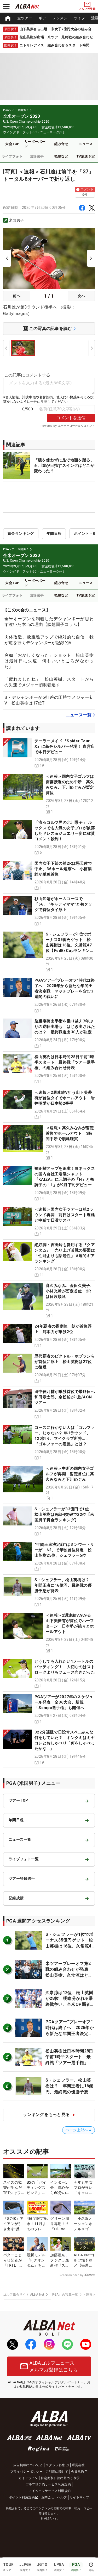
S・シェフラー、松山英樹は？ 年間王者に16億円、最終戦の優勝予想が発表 (64, 1585)
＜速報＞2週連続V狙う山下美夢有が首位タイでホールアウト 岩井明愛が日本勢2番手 (65, 1098)
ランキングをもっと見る (46, 2115)
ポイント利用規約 (22, 2497)
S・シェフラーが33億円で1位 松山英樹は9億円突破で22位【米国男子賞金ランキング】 (64, 1515)
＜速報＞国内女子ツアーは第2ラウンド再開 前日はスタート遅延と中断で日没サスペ (65, 1215)
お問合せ (48, 2497)
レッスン (60, 18)
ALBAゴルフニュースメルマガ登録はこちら (54, 2366)
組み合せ (61, 144)
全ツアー (25, 18)
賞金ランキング (21, 533)
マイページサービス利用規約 (50, 2491)
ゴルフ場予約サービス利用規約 (48, 2484)
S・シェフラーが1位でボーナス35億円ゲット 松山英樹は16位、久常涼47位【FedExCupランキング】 (69, 945)
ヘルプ (62, 2497)
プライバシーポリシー (26, 2472)
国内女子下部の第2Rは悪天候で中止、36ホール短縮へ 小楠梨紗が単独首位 (63, 869)
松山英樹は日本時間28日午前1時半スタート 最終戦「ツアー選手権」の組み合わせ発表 (65, 1062)
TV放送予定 (86, 156)
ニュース (86, 144)
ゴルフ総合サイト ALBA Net (24, 2295)
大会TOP (12, 144)
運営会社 (78, 2465)
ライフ (79, 18)
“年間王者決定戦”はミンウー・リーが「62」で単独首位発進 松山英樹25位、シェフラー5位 (64, 1550)
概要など (61, 156)
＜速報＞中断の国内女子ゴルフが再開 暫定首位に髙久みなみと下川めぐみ (70, 1474)
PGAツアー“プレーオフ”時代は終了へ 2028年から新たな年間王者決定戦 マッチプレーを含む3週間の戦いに (71, 2034)
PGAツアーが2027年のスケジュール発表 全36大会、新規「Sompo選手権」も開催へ (64, 1702)
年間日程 (54, 533)
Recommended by (71, 2275)
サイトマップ (79, 2497)
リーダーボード (35, 144)
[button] (49, 753)
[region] (49, 18)
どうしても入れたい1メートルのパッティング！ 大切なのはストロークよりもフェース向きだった (65, 1667)
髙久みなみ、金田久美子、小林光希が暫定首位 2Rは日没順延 (70, 1291)
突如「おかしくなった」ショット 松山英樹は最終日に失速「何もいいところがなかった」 (49, 661)
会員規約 (78, 2472)
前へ (17, 296)
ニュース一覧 (79, 715)
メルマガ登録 (87, 9)
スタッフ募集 (55, 2465)
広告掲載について (26, 2465)
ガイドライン (28, 2478)
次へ (81, 296)
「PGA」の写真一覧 (64, 2295)
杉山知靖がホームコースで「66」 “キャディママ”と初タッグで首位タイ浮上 (63, 904)
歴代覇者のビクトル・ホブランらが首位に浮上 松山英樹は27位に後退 (65, 1362)
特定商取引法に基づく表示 (60, 2478)
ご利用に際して (57, 2472)
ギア (42, 18)
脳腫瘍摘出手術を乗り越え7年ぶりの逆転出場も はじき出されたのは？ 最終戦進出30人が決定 (65, 1027)
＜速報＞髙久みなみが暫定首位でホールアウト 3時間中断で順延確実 (70, 1133)
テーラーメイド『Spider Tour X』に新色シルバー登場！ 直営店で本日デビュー (65, 746)
